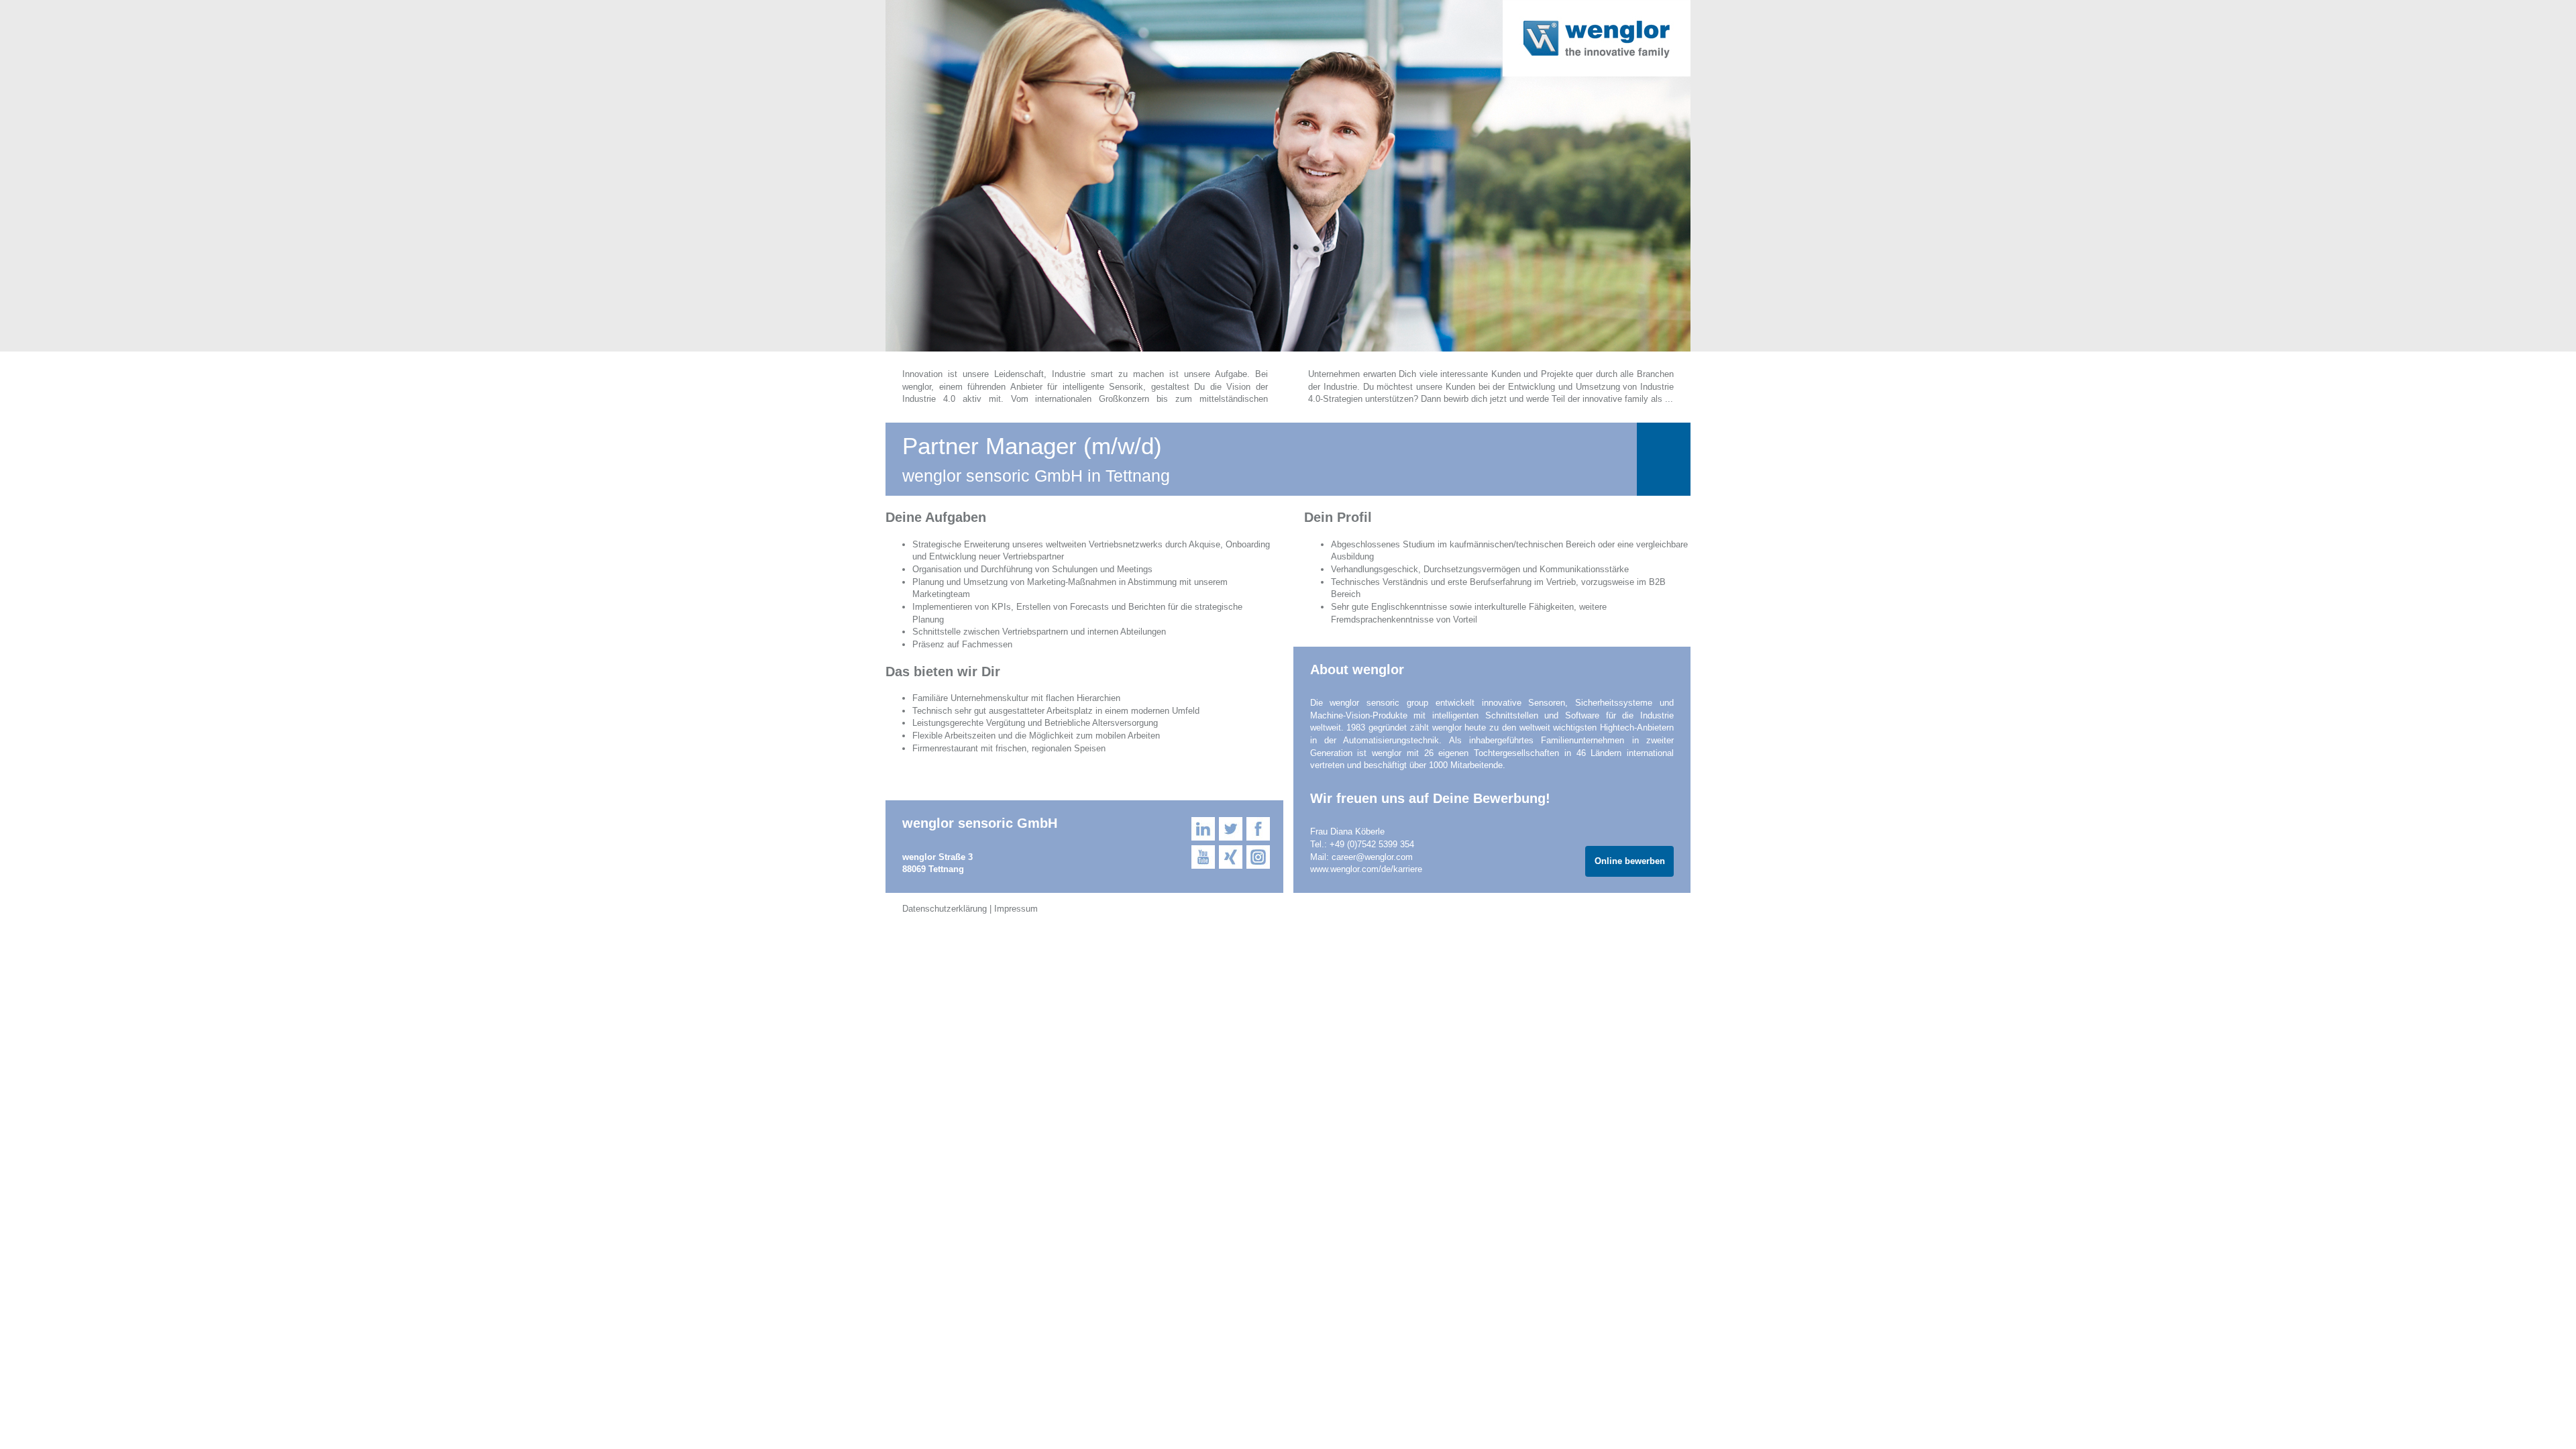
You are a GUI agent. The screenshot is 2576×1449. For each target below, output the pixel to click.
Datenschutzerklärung (945, 909)
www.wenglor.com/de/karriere (1366, 869)
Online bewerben (1630, 861)
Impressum (1016, 909)
